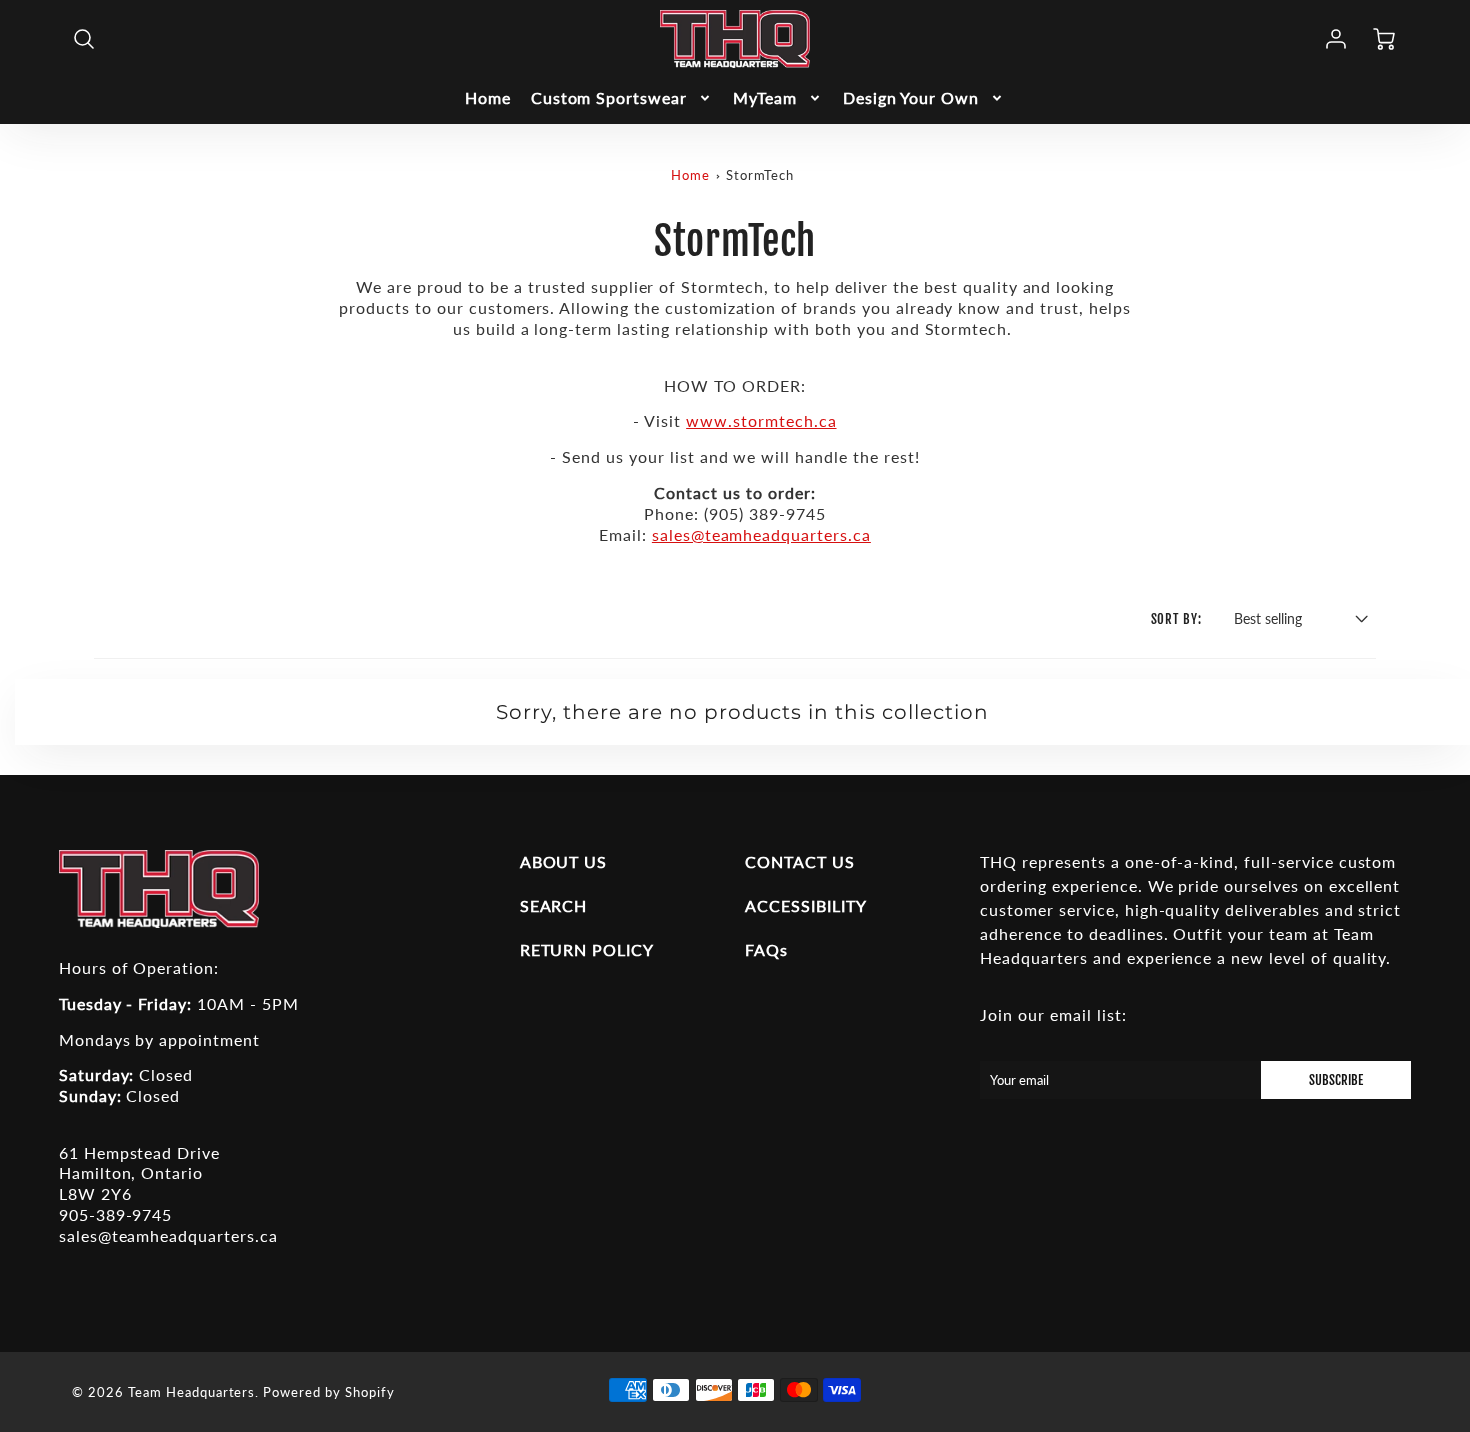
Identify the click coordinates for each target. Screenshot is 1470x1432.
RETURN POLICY (587, 949)
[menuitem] (488, 98)
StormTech (760, 175)
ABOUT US (564, 861)
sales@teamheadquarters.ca (761, 534)
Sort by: (1177, 619)
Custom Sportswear (609, 97)
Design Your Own (911, 97)
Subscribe (1336, 1080)
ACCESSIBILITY (805, 905)
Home (488, 97)
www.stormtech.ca (761, 420)
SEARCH (554, 905)
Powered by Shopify (328, 1392)
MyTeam (765, 97)
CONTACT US (800, 861)
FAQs (766, 949)
